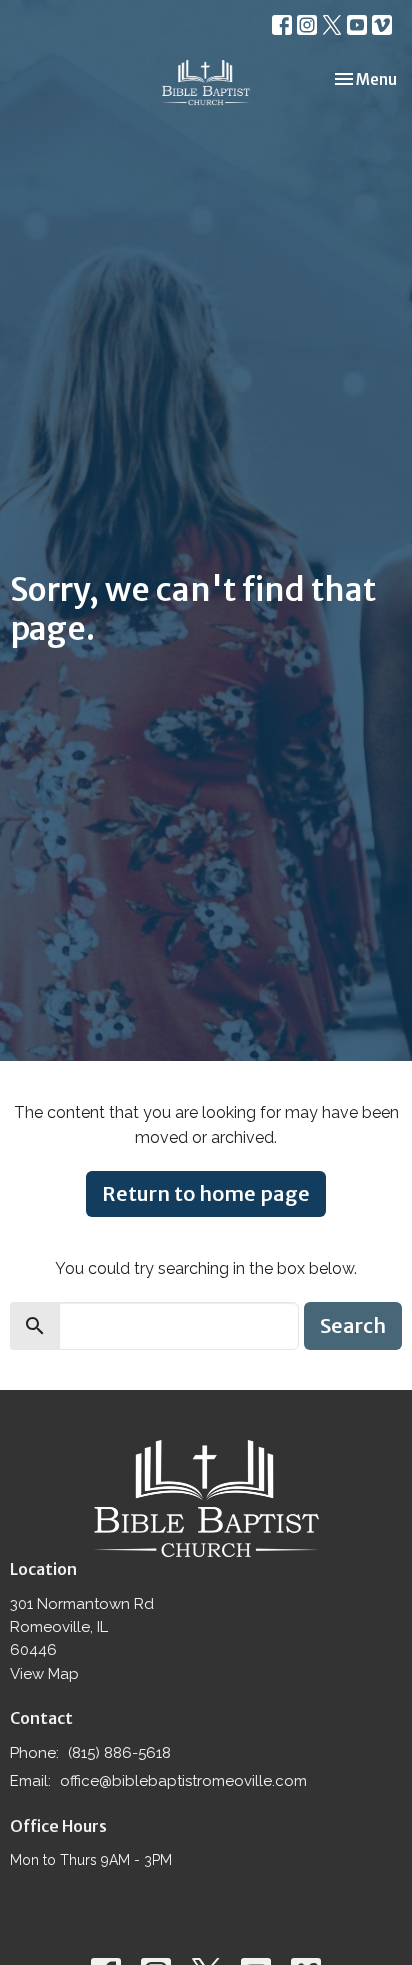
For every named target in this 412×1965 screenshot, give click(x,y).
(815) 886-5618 (119, 1753)
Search (353, 1325)
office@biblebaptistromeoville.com (183, 1781)
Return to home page (206, 1193)
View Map (44, 1674)
